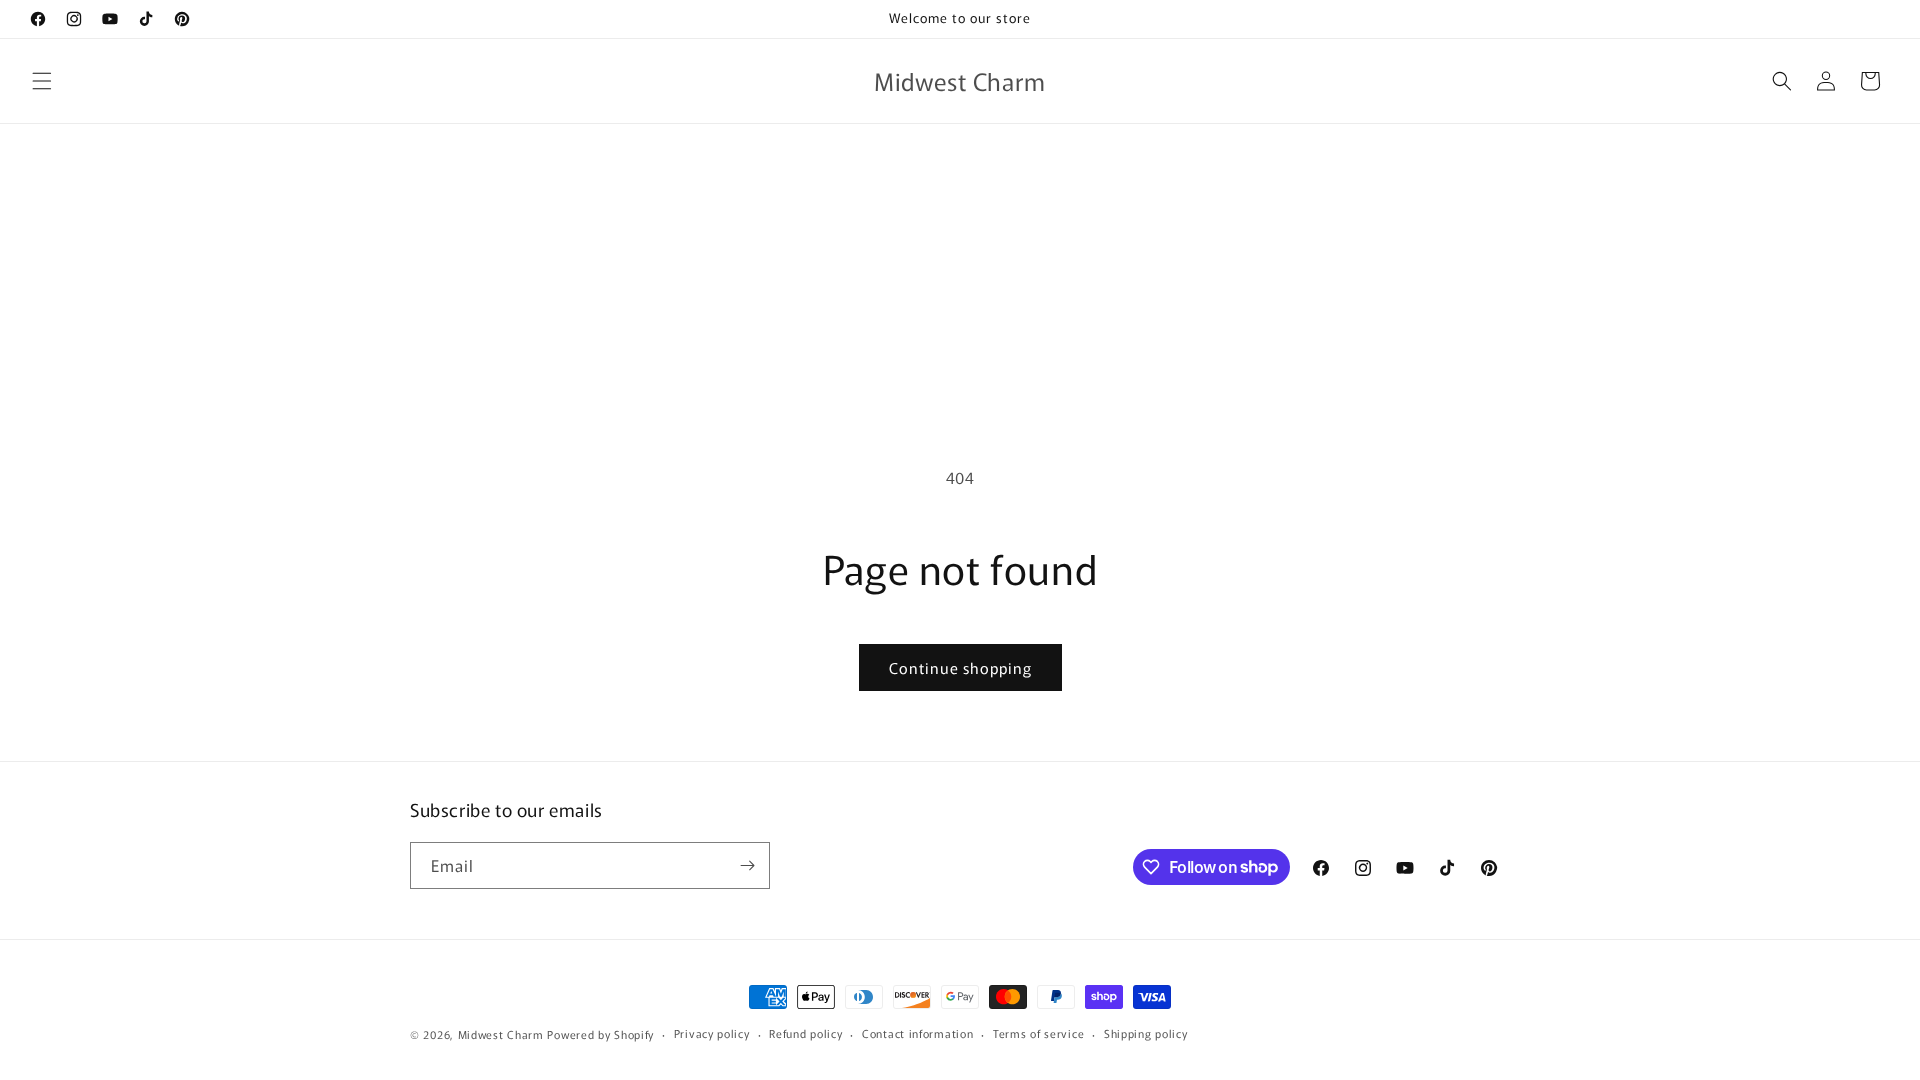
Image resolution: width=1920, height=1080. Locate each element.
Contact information (917, 1033)
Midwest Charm (501, 1034)
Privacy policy (712, 1033)
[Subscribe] (747, 865)
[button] (42, 81)
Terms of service (1038, 1033)
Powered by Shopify (600, 1034)
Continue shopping (960, 667)
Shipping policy (1146, 1033)
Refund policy (805, 1033)
